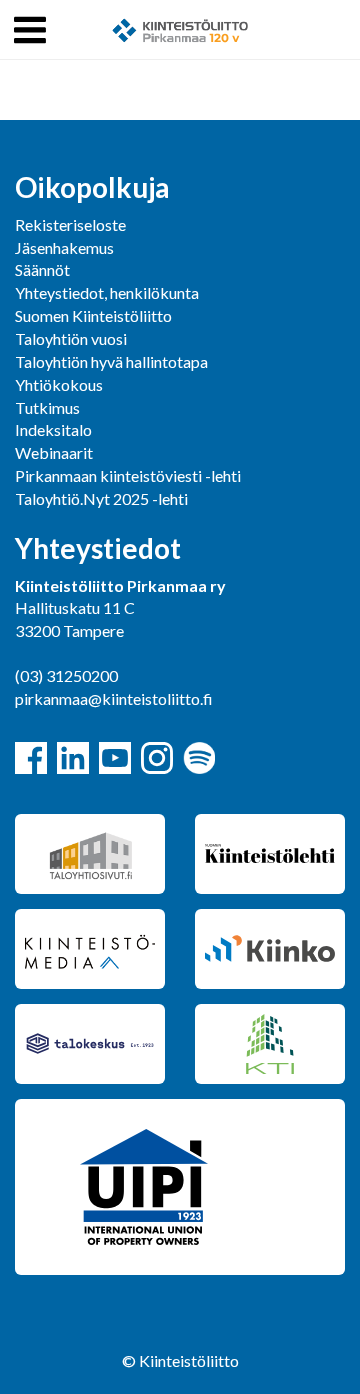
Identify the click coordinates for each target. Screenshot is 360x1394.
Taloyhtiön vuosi (71, 338)
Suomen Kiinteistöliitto (93, 315)
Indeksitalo (53, 429)
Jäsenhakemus (64, 247)
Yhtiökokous (59, 384)
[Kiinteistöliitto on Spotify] (199, 758)
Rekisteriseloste (70, 224)
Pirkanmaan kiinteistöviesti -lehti (128, 475)
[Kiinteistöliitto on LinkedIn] (73, 758)
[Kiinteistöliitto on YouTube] (115, 758)
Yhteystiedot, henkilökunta (107, 292)
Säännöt (42, 269)
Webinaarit (54, 452)
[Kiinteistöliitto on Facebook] (31, 758)
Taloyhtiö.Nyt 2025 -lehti (103, 498)
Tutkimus (47, 407)
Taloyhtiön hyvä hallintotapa (111, 361)
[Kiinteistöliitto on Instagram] (157, 758)
